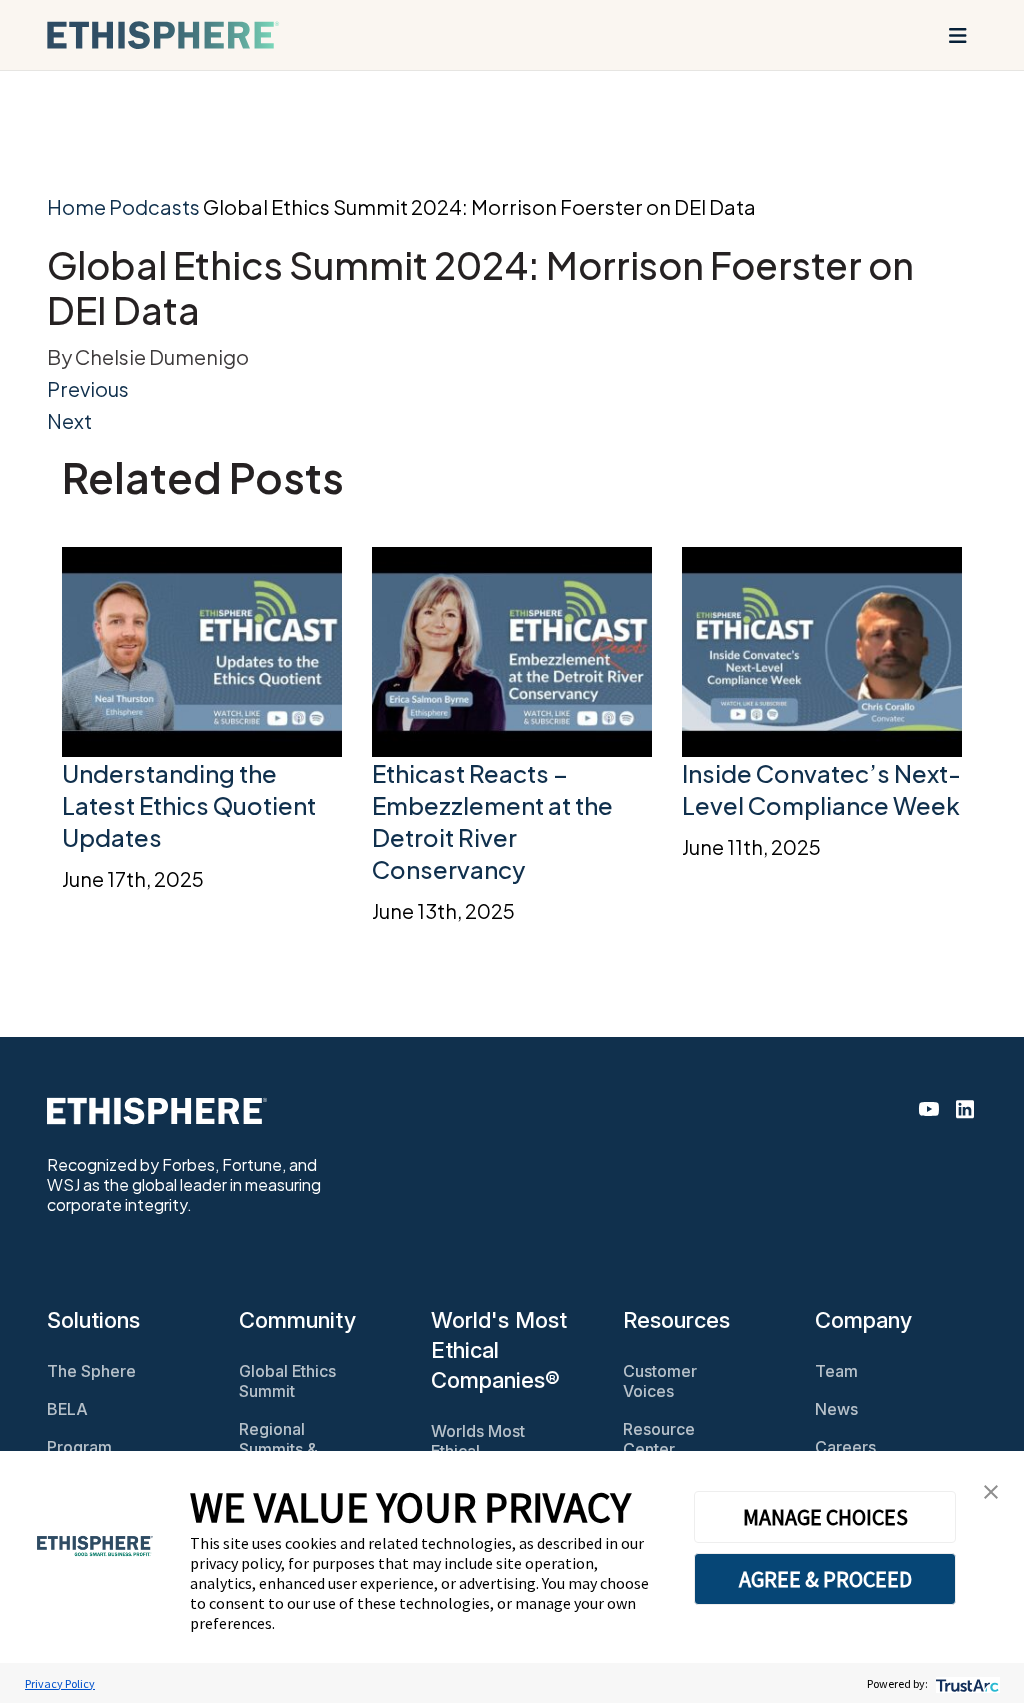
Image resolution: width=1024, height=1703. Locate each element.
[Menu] (958, 35)
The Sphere (91, 1371)
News (836, 1409)
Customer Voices (660, 1381)
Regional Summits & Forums (278, 1449)
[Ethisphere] (163, 35)
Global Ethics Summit (287, 1381)
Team (836, 1371)
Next (69, 420)
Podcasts (154, 206)
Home (76, 206)
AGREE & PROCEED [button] (825, 1579)
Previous (88, 388)
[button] (991, 1489)
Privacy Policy (60, 1683)
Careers (845, 1447)
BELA (67, 1409)
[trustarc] (965, 1683)
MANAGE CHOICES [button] (825, 1517)
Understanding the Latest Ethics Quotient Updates (189, 805)
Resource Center (659, 1439)
